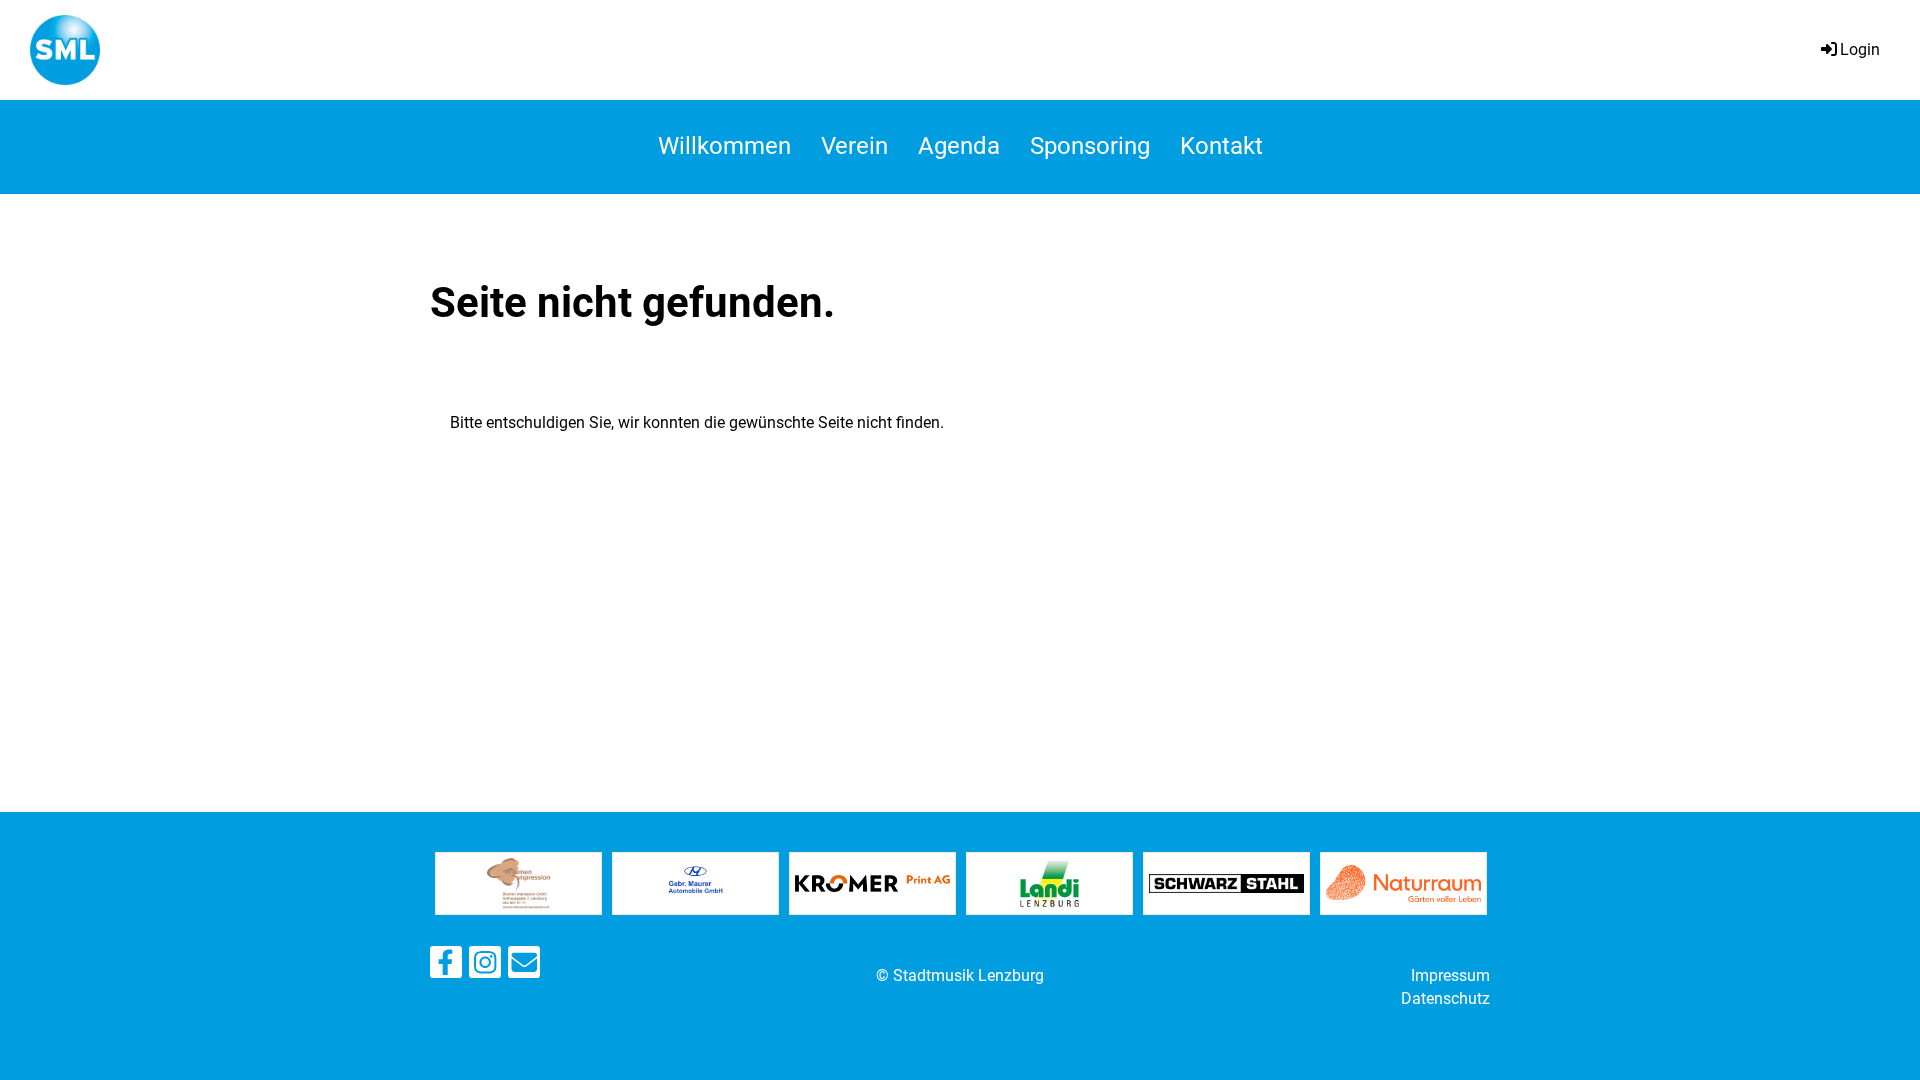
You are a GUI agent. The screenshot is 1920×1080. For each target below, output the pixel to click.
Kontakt (1221, 146)
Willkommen (724, 146)
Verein (854, 146)
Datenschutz (1445, 998)
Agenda (959, 146)
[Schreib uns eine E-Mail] (524, 967)
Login (1860, 49)
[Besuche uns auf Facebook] (446, 967)
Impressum (1450, 975)
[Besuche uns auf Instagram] (485, 967)
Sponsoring (1090, 146)
